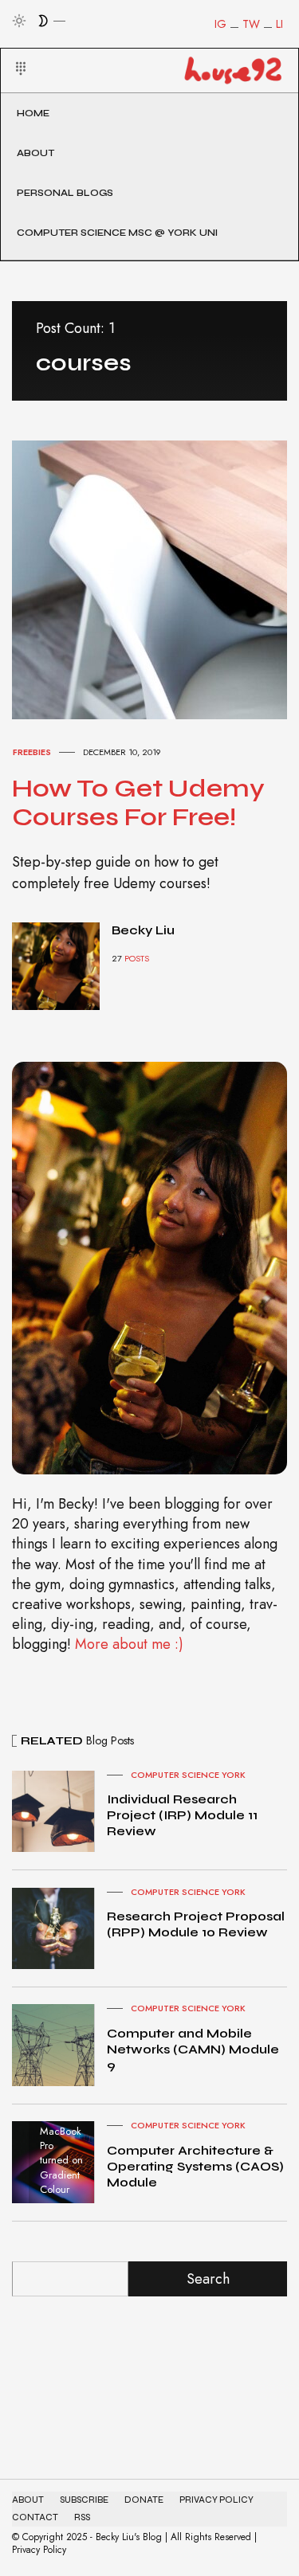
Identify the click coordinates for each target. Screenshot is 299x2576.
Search (208, 2279)
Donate (144, 2500)
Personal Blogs (65, 193)
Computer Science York (188, 1775)
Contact (35, 2517)
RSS (82, 2517)
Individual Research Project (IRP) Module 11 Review (182, 1815)
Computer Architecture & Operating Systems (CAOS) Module (195, 2166)
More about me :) (129, 1644)
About (35, 153)
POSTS (137, 958)
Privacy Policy (216, 2500)
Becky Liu (143, 930)
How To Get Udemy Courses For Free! (138, 803)
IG (220, 24)
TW (251, 24)
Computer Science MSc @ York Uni (117, 233)
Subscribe (84, 2500)
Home (33, 113)
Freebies (32, 752)
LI (279, 24)
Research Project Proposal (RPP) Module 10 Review (196, 1924)
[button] (11, 49)
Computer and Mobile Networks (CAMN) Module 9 (193, 2049)
